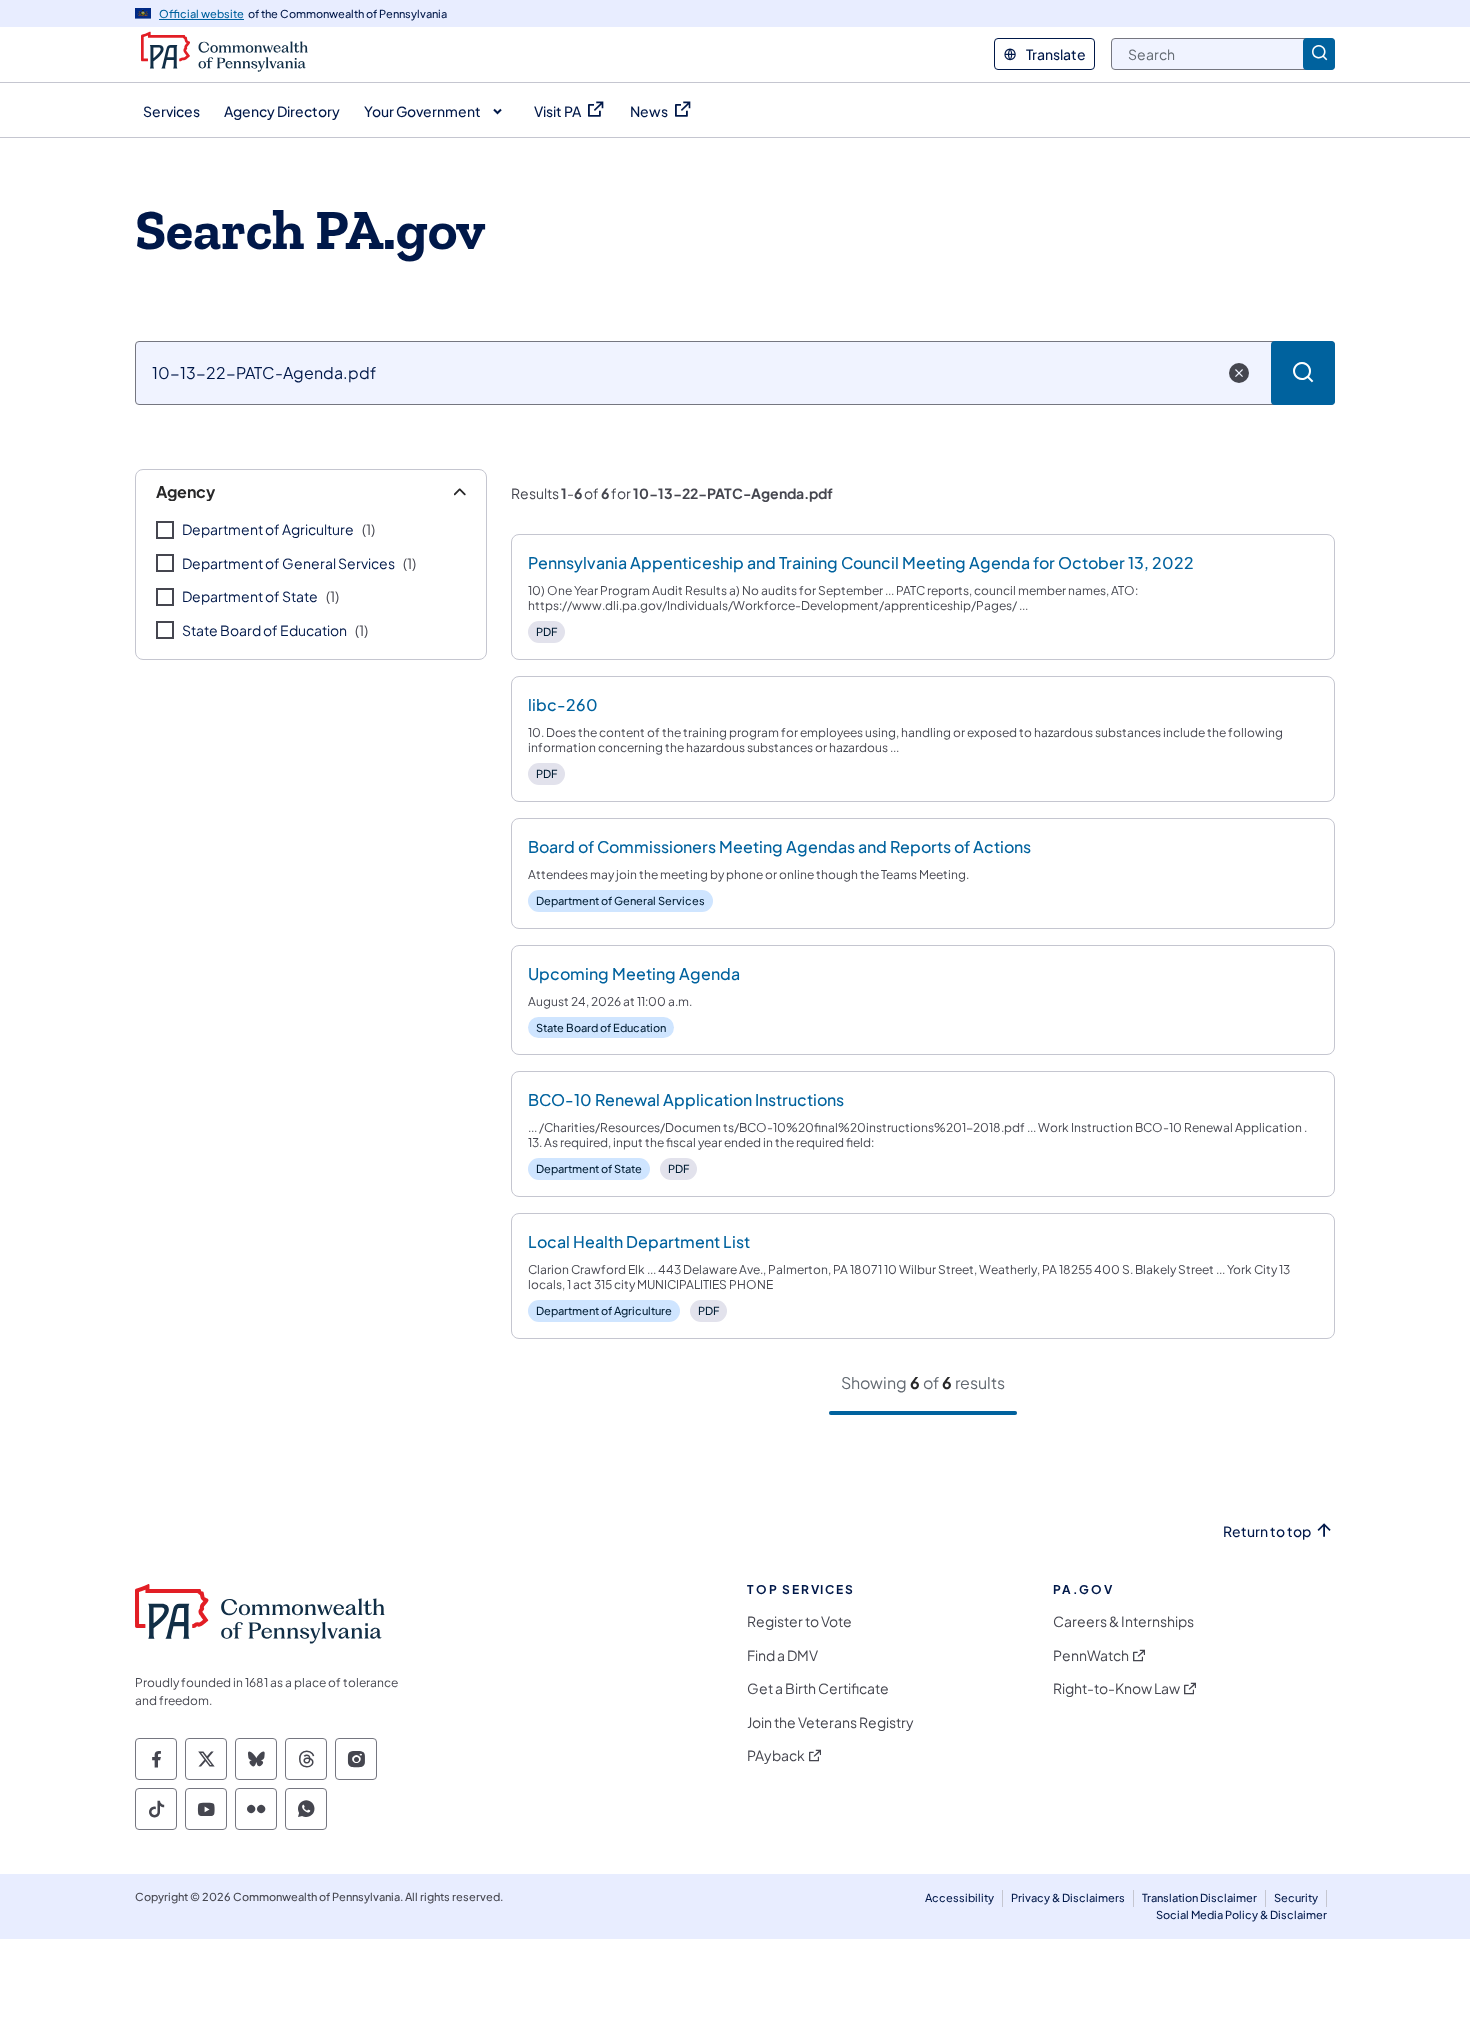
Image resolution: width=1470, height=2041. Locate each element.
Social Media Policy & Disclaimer (1241, 1914)
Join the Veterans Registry (830, 1722)
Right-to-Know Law (1116, 1688)
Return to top (1267, 1531)
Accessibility (959, 1897)
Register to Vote (799, 1621)
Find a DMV (782, 1655)
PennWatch (1091, 1655)
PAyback (776, 1755)
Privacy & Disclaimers (1068, 1897)
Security (1296, 1897)
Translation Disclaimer (1199, 1897)
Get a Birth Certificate (818, 1688)
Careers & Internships (1123, 1621)
